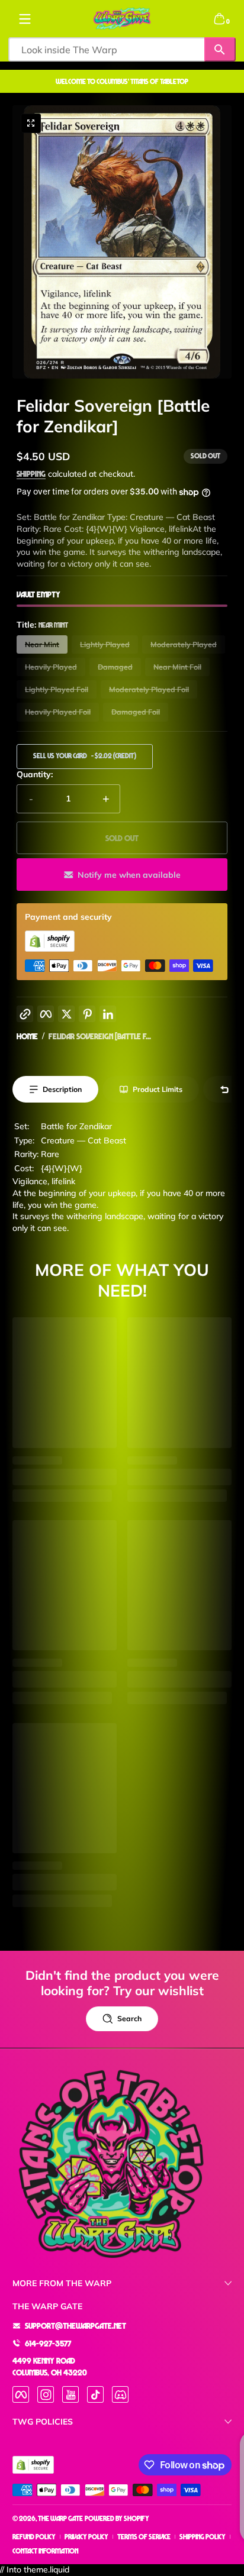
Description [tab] (62, 1089)
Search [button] (129, 2019)
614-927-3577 (48, 2343)
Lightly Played (105, 644)
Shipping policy (203, 2537)
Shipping (31, 473)
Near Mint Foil (177, 667)
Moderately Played (184, 644)
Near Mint (42, 644)
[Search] (220, 49)
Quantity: (35, 774)
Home (27, 1036)
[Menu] (25, 19)
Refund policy (34, 2537)
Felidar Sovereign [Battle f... (100, 1036)
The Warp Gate (60, 2518)
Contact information (45, 2551)
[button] (219, 19)
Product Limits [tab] (158, 1089)
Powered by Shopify (117, 2518)
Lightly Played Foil (57, 689)
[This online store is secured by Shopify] (50, 948)
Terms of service (144, 2537)
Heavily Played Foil (58, 712)
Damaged (115, 667)
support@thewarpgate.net (76, 2325)
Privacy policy (86, 2537)
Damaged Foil (136, 712)
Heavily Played (51, 667)
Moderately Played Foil (149, 689)
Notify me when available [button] (129, 875)
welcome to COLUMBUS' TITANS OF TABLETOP (122, 81)
